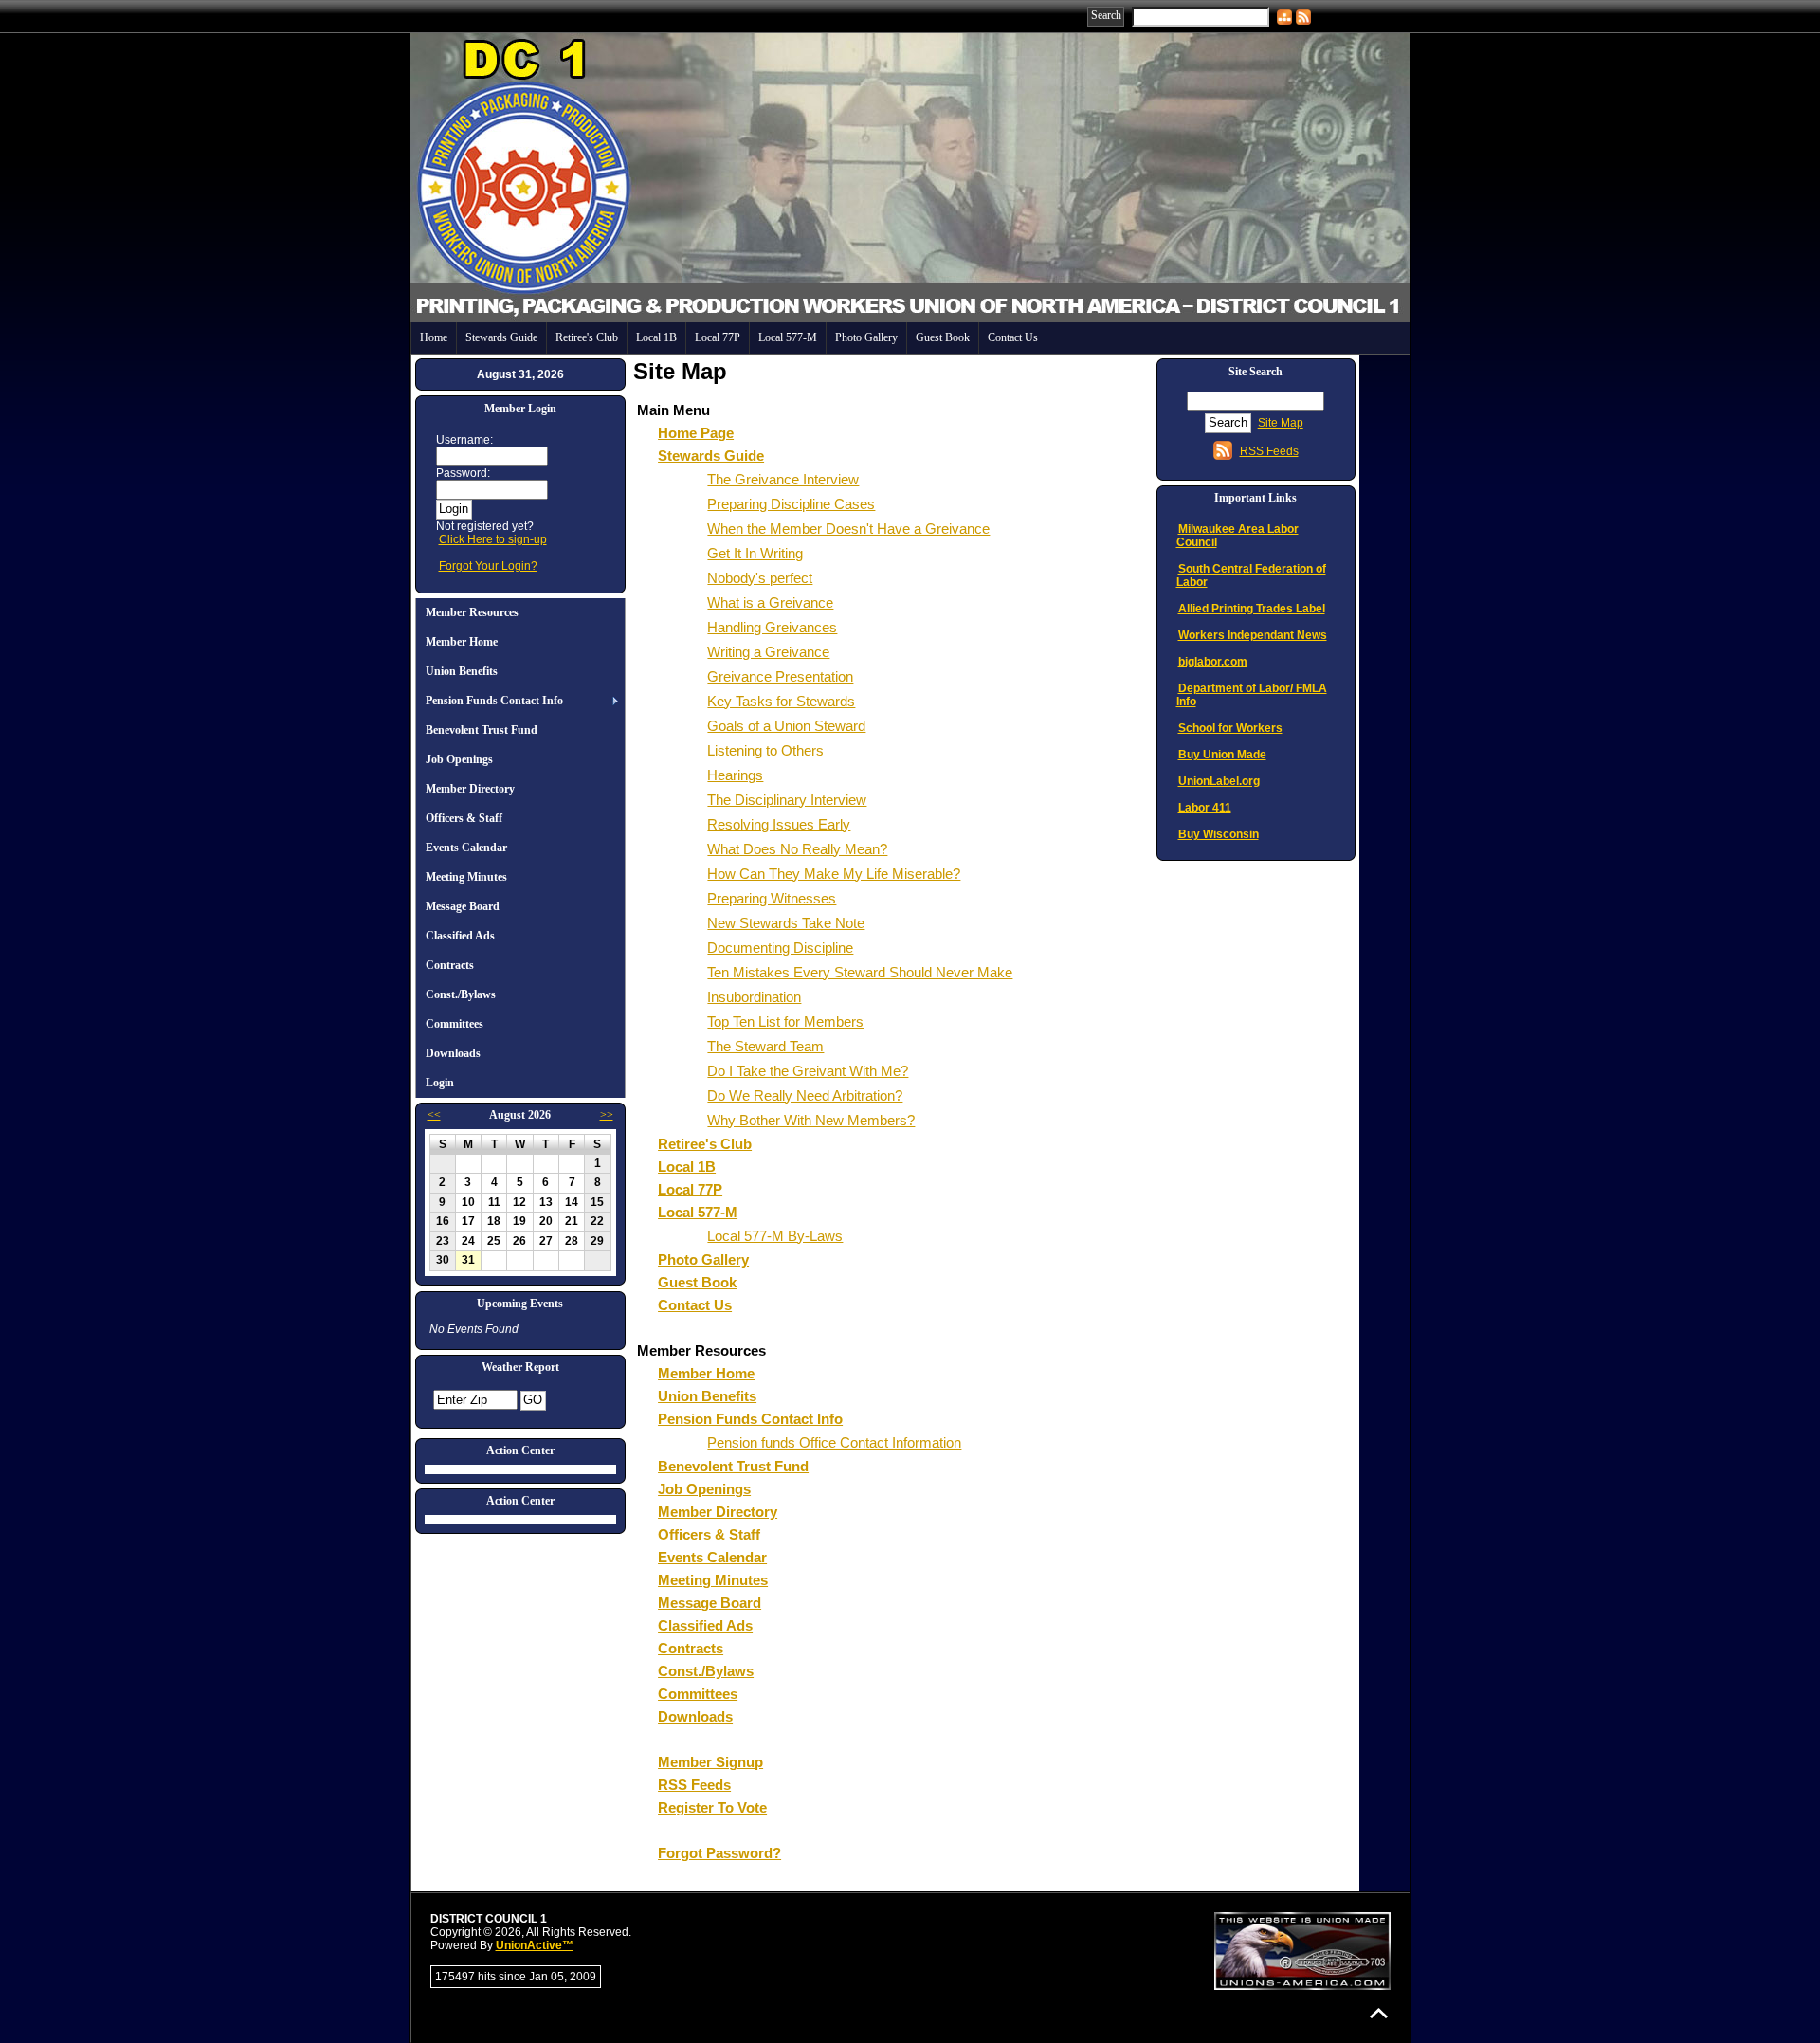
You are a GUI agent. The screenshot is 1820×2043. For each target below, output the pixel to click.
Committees (455, 1024)
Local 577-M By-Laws (775, 1236)
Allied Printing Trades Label (1252, 609)
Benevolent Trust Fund (482, 730)
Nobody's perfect (760, 578)
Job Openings (459, 759)
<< (434, 1115)
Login (440, 1083)
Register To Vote (712, 1807)
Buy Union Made (1222, 755)
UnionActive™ (535, 1945)
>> (607, 1115)
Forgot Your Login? (488, 566)
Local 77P (718, 337)
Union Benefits (462, 671)
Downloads (453, 1053)
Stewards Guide (501, 337)
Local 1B (656, 337)
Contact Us (1013, 337)
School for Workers (1230, 728)
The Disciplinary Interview (787, 800)
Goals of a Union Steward (786, 726)
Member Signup (710, 1762)
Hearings (735, 775)
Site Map (1281, 423)
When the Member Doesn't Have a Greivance (848, 529)
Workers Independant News (1253, 635)
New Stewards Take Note (786, 923)
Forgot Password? (719, 1853)
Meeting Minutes (466, 877)
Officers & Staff (464, 818)
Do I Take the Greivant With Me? (808, 1071)
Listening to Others (765, 750)
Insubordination (754, 997)
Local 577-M (788, 337)
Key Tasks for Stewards (781, 701)
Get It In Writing (755, 553)
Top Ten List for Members (785, 1021)
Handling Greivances (772, 627)
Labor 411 (1205, 808)
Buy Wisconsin (1219, 834)
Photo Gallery (866, 337)
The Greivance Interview (783, 479)
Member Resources (472, 612)
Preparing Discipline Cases (791, 504)
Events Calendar (466, 848)
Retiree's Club (587, 337)
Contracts (450, 965)
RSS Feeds (694, 1785)
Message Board (463, 906)
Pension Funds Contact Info (494, 701)
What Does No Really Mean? (797, 849)
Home (434, 337)
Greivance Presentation (780, 676)
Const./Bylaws (461, 994)
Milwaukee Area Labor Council (1238, 536)
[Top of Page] (1379, 2013)
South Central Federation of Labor (1251, 575)
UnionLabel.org (1219, 781)
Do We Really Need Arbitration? (805, 1095)
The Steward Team (765, 1046)
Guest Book (943, 337)
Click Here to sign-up (493, 539)
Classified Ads (460, 936)
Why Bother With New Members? (811, 1120)
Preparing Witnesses (772, 898)
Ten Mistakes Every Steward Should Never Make (860, 972)
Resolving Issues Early (779, 824)
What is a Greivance (770, 602)
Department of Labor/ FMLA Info (1252, 695)
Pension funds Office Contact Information (834, 1442)
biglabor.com (1213, 662)
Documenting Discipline (780, 948)
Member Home (462, 642)
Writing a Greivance (768, 652)
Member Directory (470, 789)
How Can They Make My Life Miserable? (834, 874)
